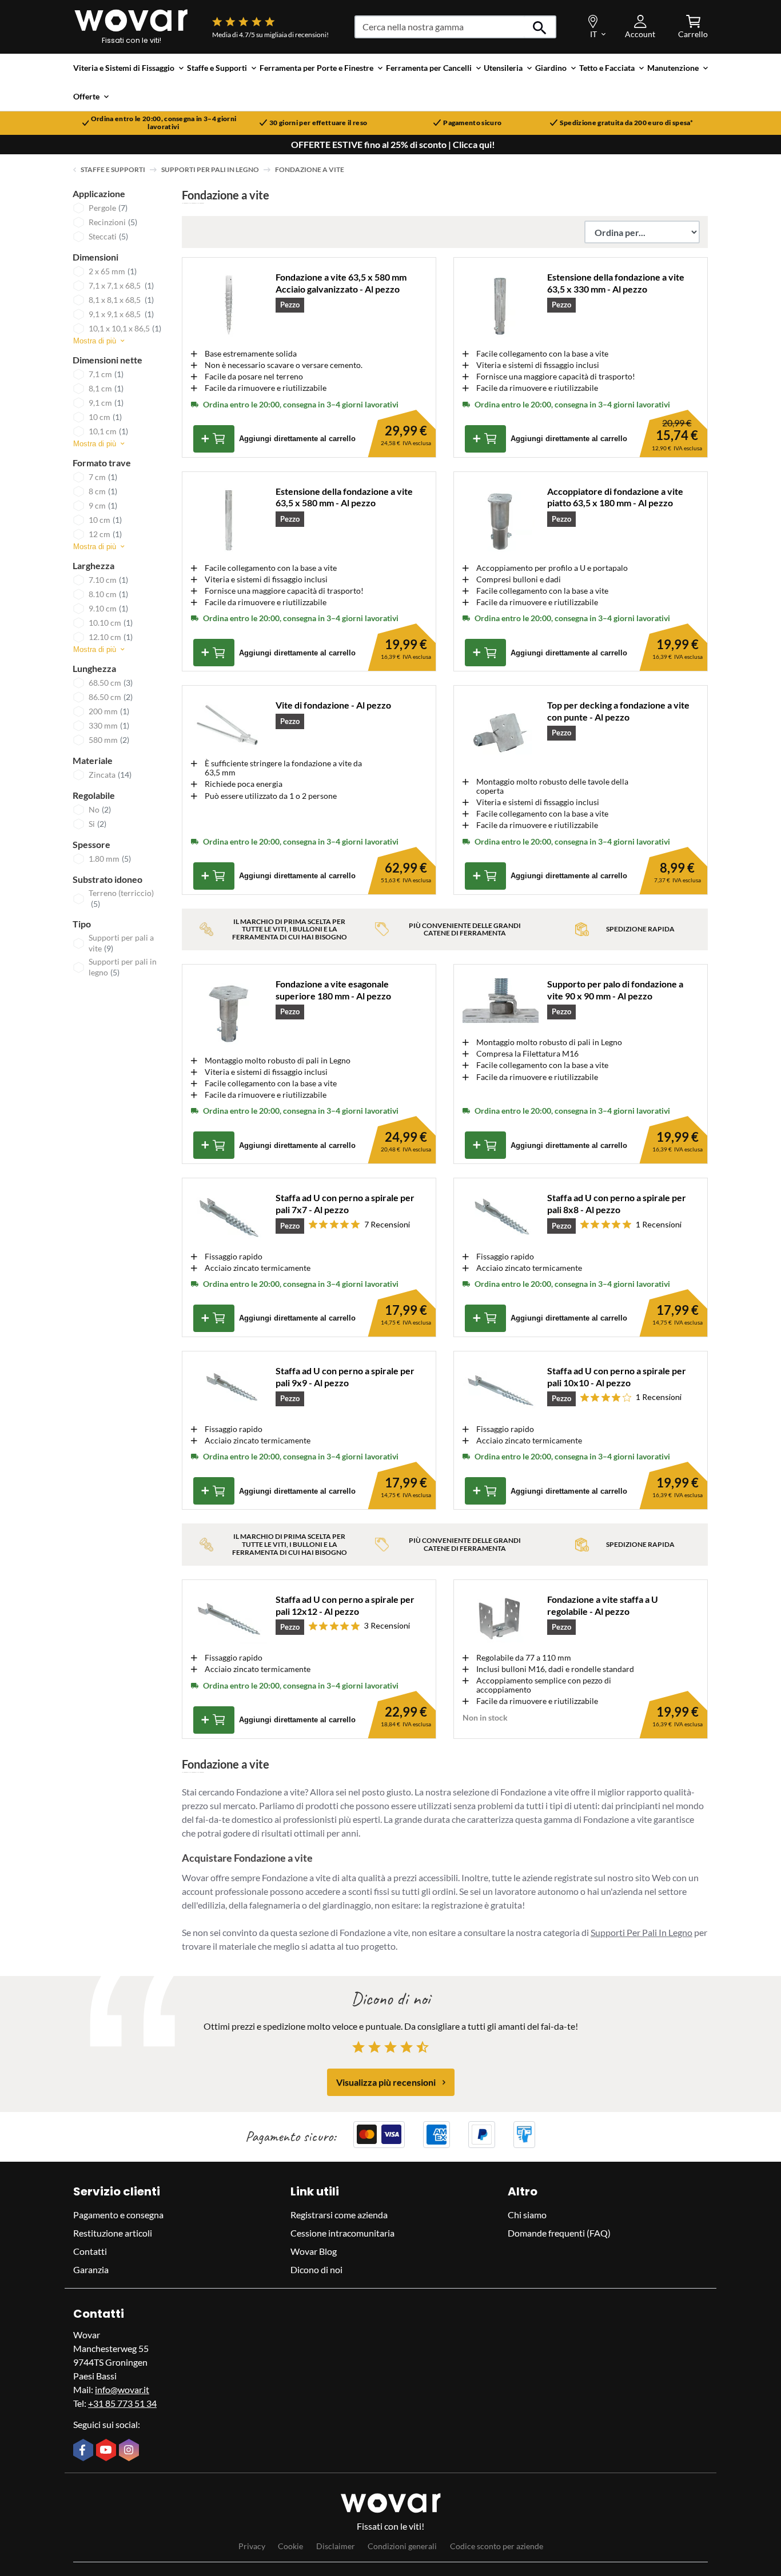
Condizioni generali (402, 2546)
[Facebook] (85, 2451)
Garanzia (91, 2269)
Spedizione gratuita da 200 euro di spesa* (627, 123)
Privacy (252, 2546)
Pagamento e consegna (118, 2215)
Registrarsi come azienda (339, 2215)
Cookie (290, 2546)
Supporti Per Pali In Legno (641, 1932)
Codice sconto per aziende (497, 2546)
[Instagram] (130, 2451)
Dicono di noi (316, 2269)
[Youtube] (107, 2451)
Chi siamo (527, 2215)
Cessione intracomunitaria (342, 2233)
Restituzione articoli (113, 2233)
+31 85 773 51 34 (122, 2403)
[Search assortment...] (540, 27)
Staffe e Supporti (113, 169)
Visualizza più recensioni (386, 2082)
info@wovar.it (122, 2389)
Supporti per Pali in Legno (210, 169)
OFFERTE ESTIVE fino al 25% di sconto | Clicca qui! (393, 145)
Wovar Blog (314, 2251)
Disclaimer (336, 2546)
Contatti (90, 2251)
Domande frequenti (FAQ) (559, 2233)
